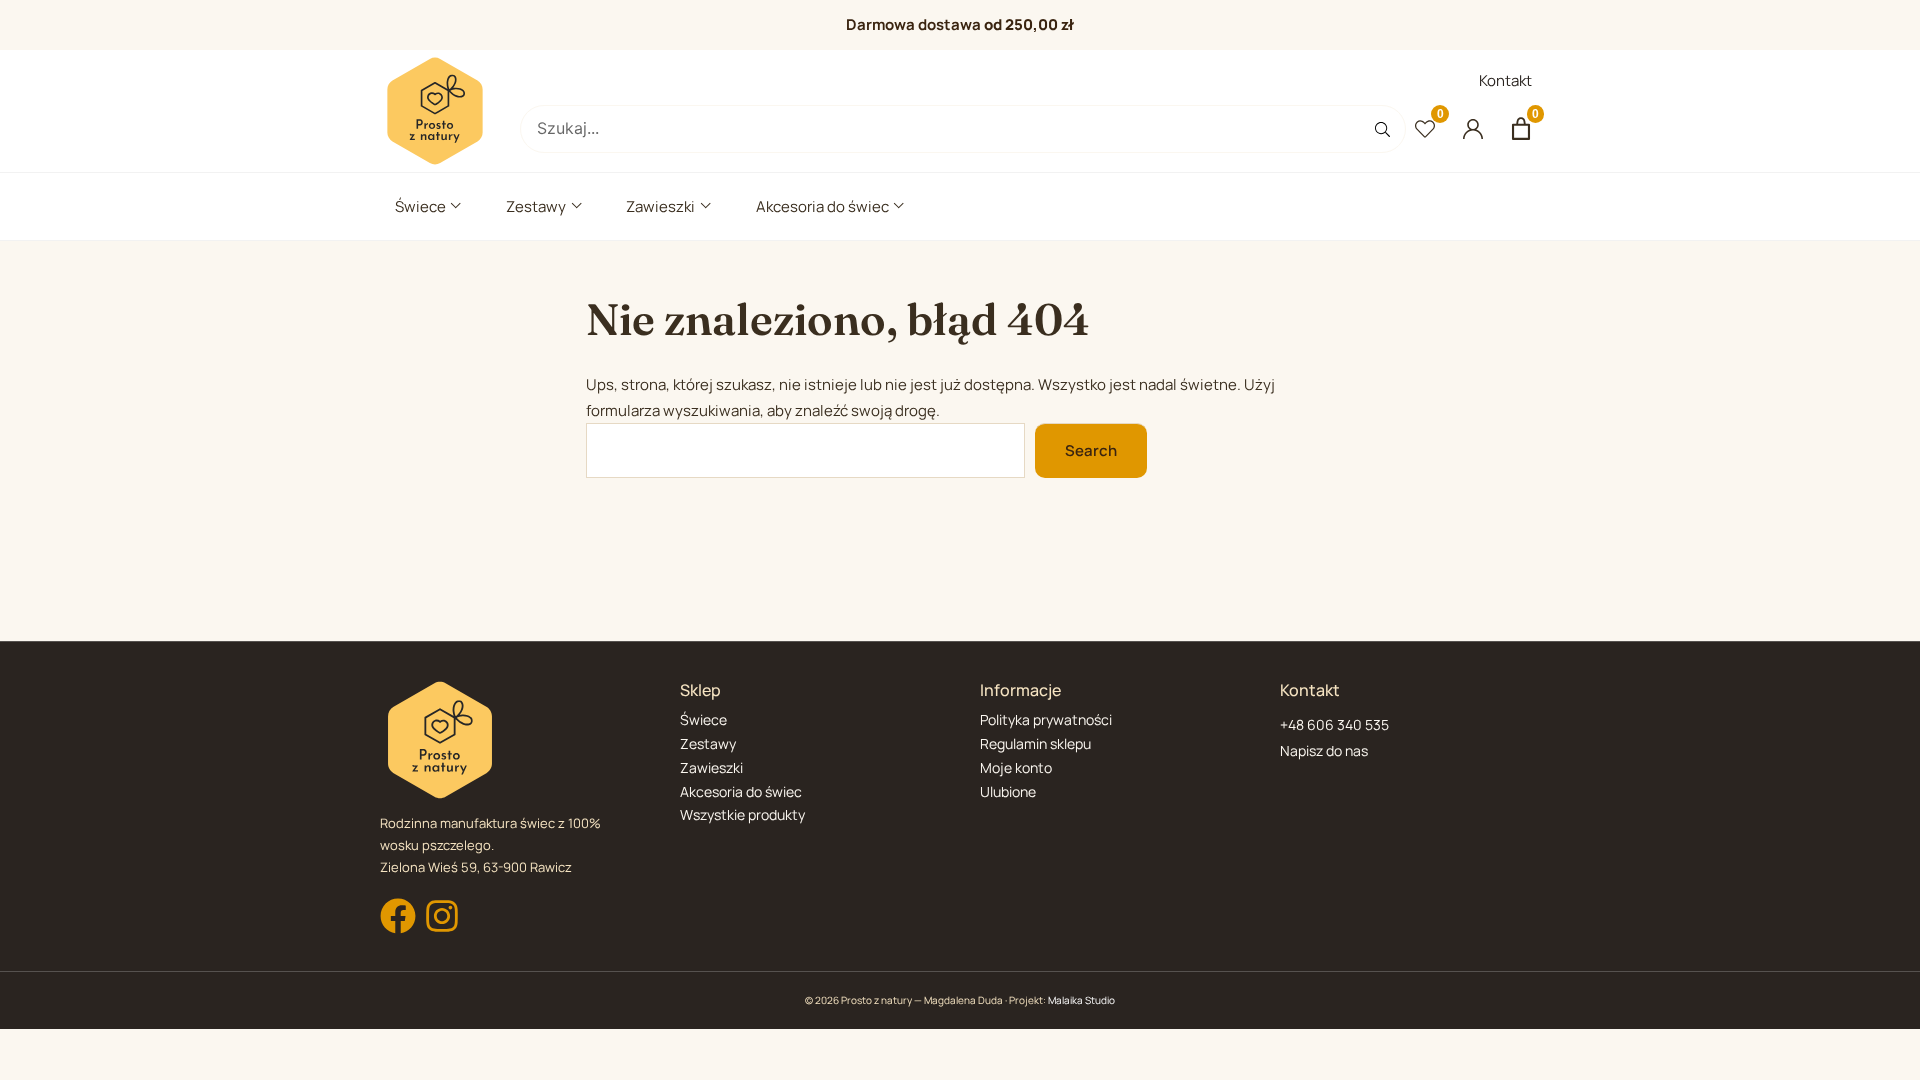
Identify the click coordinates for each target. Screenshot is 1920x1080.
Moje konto (1016, 767)
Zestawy (536, 206)
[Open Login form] (1473, 129)
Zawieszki (660, 206)
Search (1091, 450)
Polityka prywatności (1046, 719)
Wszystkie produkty (742, 814)
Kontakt (1505, 80)
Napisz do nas (1324, 750)
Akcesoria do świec (822, 206)
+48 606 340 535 (1334, 724)
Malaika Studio (1081, 1000)
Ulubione (1008, 791)
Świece (420, 206)
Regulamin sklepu (1035, 743)
